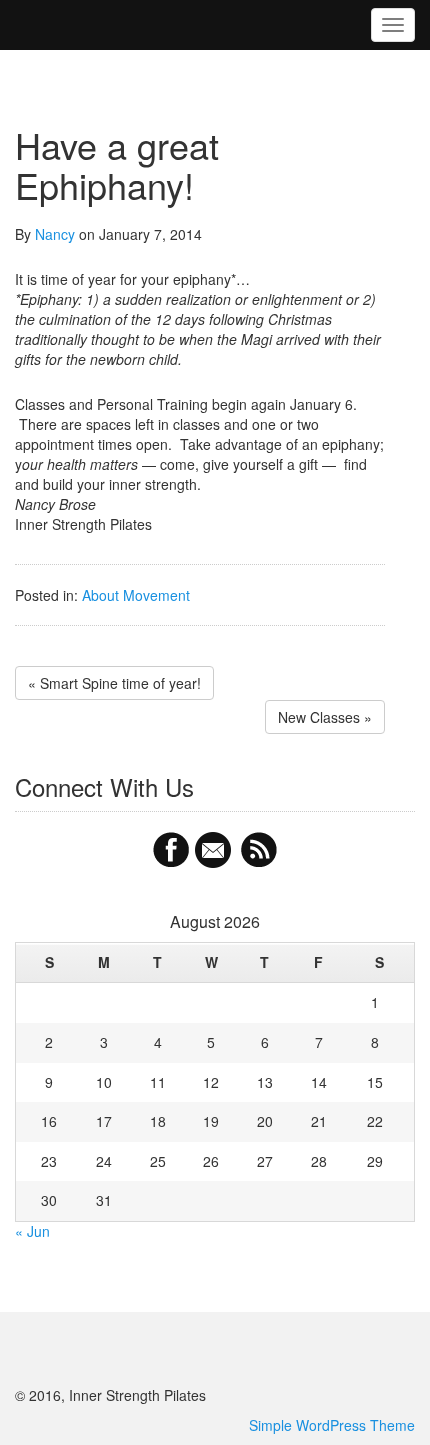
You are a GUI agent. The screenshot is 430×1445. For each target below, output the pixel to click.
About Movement (136, 595)
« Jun (32, 1231)
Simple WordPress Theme (332, 1425)
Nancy (55, 234)
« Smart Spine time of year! (114, 683)
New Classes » (325, 717)
